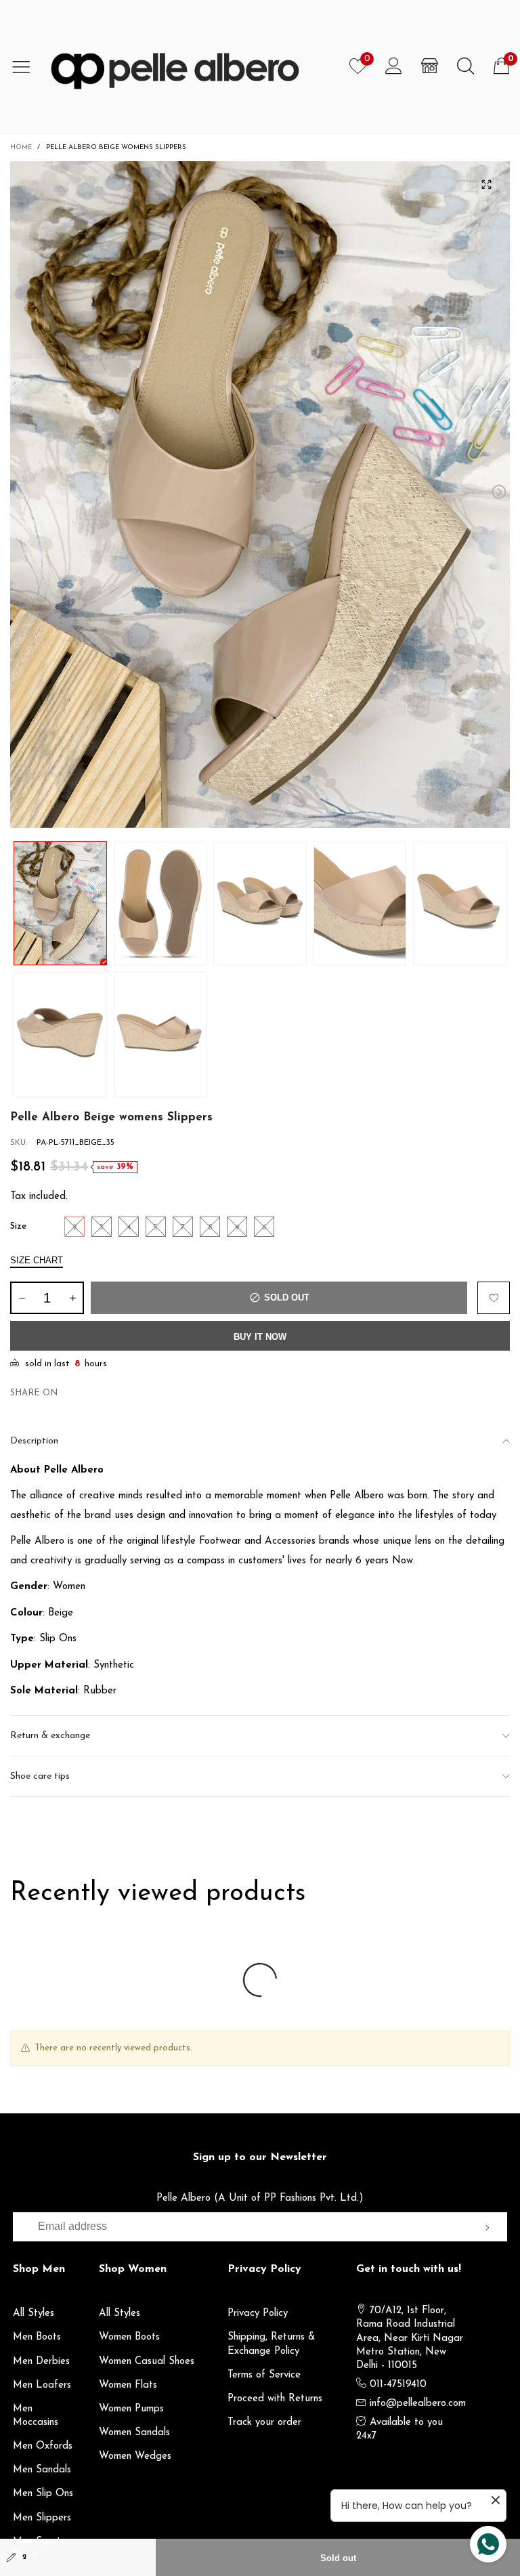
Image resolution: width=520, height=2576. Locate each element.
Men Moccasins (36, 2416)
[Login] (394, 66)
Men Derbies (41, 2362)
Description (34, 1441)
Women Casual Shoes (147, 2362)
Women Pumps (131, 2409)
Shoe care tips (40, 1776)
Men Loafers (42, 2385)
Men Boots (37, 2337)
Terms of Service (264, 2375)
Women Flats (128, 2385)
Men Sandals (42, 2470)
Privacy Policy (258, 2314)
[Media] (486, 185)
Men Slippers (42, 2518)
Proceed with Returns (275, 2399)
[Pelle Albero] (191, 66)
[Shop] (430, 66)
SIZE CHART (37, 1260)
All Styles (34, 2314)
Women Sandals (134, 2433)
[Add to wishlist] (494, 1298)
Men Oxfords (43, 2446)
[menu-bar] (26, 66)
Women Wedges (135, 2456)
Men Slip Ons (43, 2494)
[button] (21, 492)
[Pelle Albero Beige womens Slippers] (260, 494)
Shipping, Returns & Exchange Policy (272, 2344)
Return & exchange (50, 1736)
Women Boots (129, 2337)
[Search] (465, 66)
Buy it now (260, 1337)
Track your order (264, 2423)
